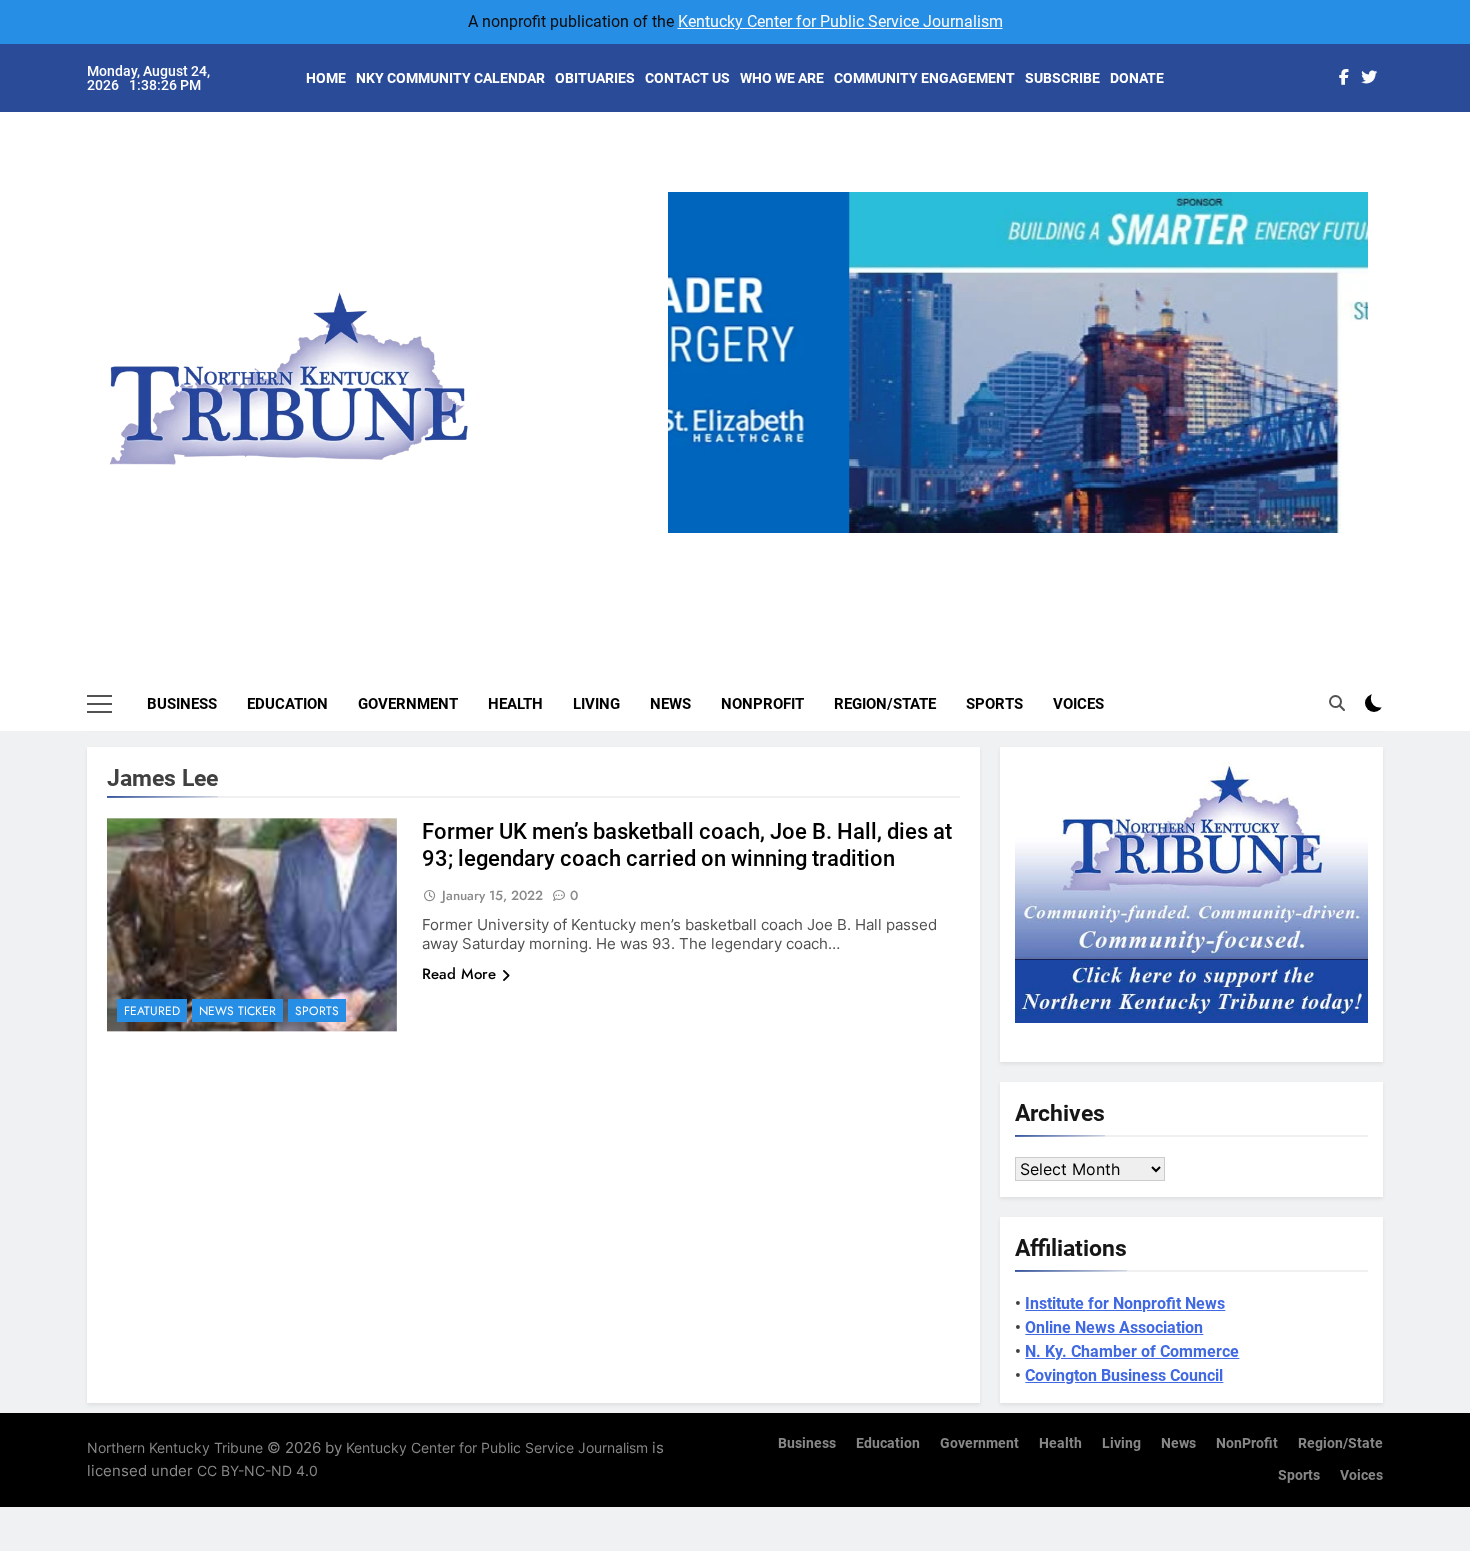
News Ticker (237, 1011)
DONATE (1137, 78)
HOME (326, 78)
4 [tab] (1062, 544)
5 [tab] (1099, 544)
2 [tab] (988, 544)
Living (596, 704)
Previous (691, 533)
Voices (1078, 704)
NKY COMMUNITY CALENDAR (450, 78)
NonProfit (762, 704)
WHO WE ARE (782, 78)
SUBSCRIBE (1062, 78)
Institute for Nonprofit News (1125, 1303)
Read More (459, 974)
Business (182, 704)
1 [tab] (951, 544)
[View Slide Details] (1018, 362)
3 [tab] (1025, 544)
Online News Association (1114, 1327)
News (670, 704)
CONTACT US (687, 78)
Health (515, 704)
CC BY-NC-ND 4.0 (257, 1470)
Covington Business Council (1124, 1375)
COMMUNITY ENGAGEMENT (924, 78)
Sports (994, 704)
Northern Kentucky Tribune (175, 1447)
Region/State (885, 704)
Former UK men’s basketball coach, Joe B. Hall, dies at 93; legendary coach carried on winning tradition (687, 845)
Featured (152, 1011)
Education (287, 704)
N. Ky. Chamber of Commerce (1132, 1351)
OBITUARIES (595, 78)
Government (408, 704)
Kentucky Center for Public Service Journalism (840, 21)
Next (1345, 533)
